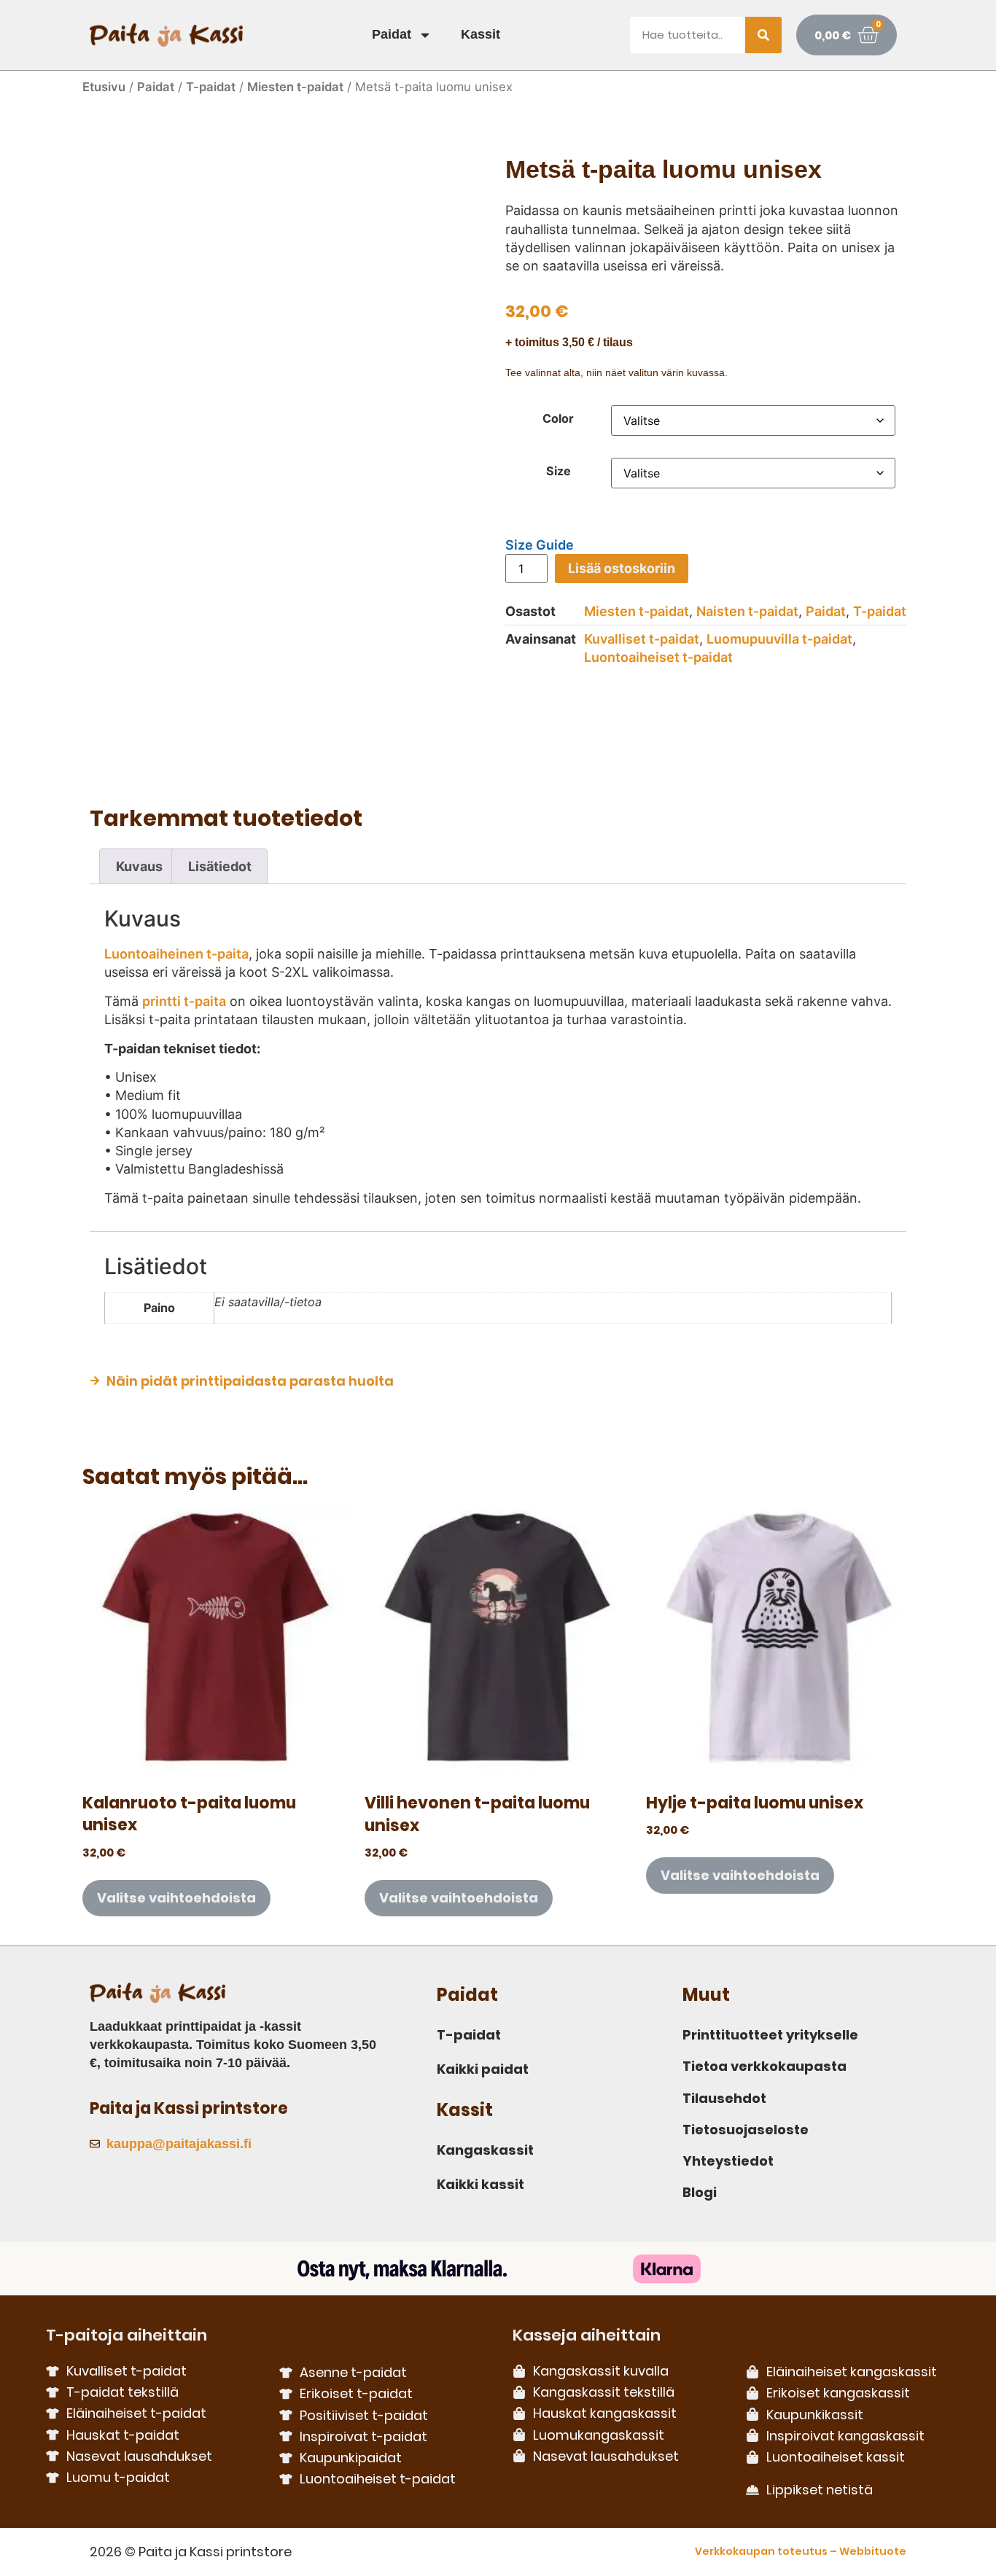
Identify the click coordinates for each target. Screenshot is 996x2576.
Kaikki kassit (481, 2184)
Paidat (392, 34)
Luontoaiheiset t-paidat (658, 657)
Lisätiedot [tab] (220, 866)
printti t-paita (184, 1001)
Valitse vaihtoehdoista (176, 1898)
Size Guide (540, 545)
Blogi (700, 2192)
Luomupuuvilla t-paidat (779, 639)
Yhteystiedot (728, 2161)
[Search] (763, 35)
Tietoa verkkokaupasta (764, 2066)
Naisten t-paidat (747, 611)
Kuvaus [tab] (139, 866)
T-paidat (211, 87)
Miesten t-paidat (295, 87)
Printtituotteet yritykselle (770, 2035)
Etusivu (104, 87)
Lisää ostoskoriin (622, 568)
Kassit (481, 34)
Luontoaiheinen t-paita (176, 954)
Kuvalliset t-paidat (642, 639)
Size (559, 471)
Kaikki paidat (483, 2069)
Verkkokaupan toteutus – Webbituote (801, 2551)
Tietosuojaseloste (746, 2130)
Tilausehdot (724, 2098)
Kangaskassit (485, 2150)
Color (558, 418)
